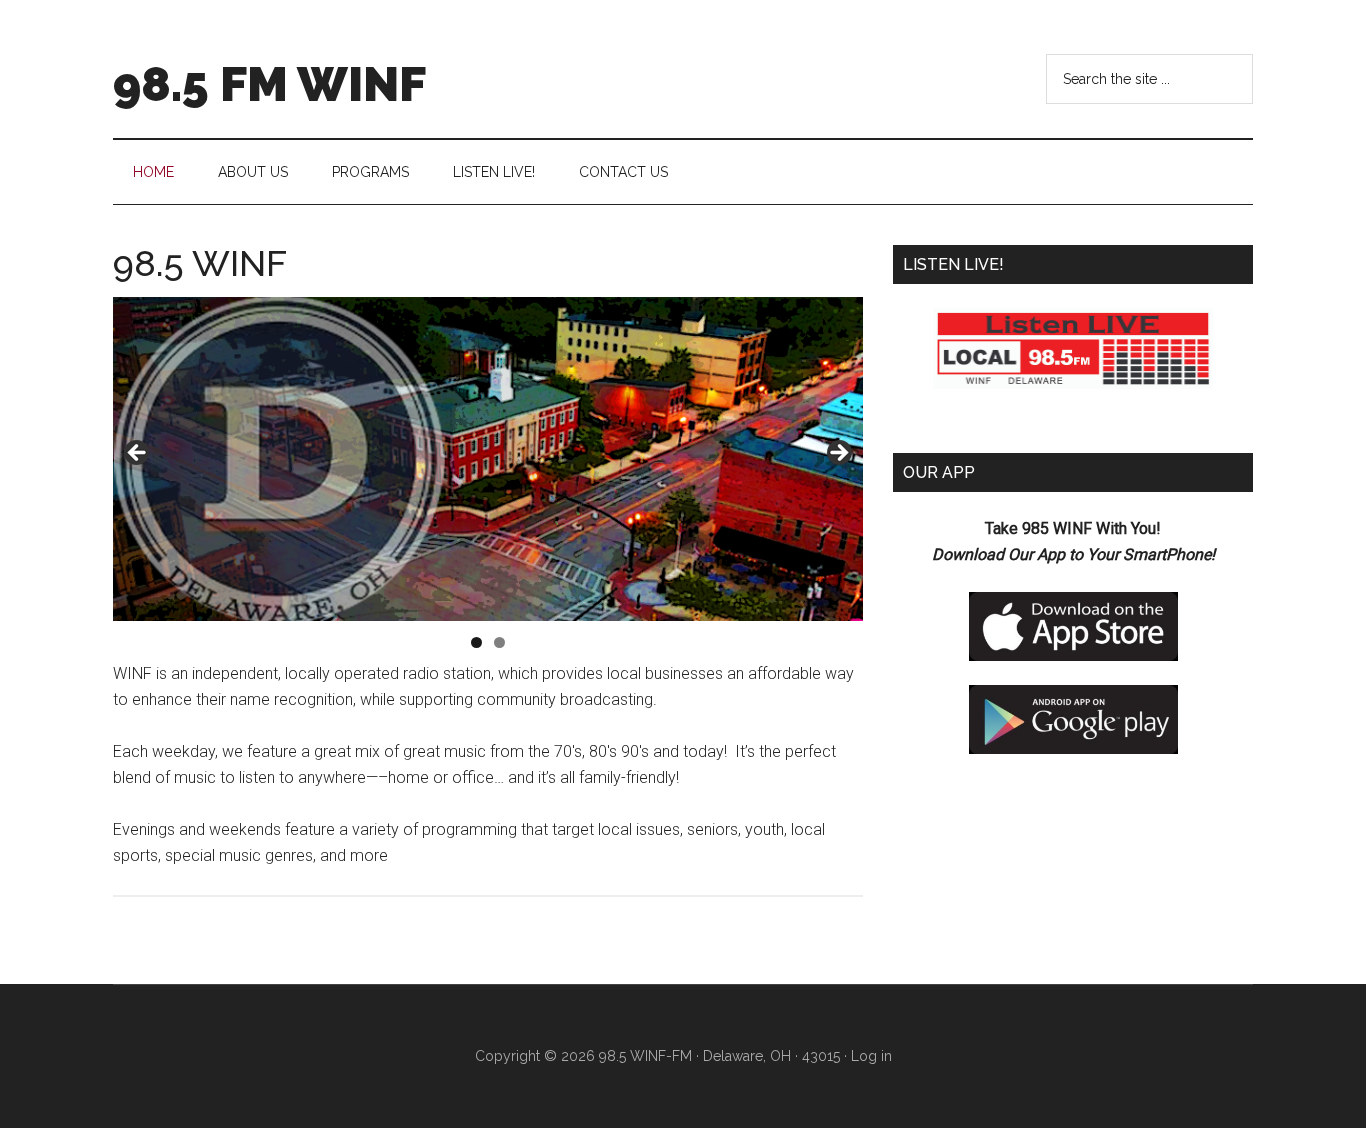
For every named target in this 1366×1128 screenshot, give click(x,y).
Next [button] (838, 454)
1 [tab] (476, 642)
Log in (871, 1056)
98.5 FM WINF (269, 84)
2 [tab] (499, 642)
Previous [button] (138, 454)
